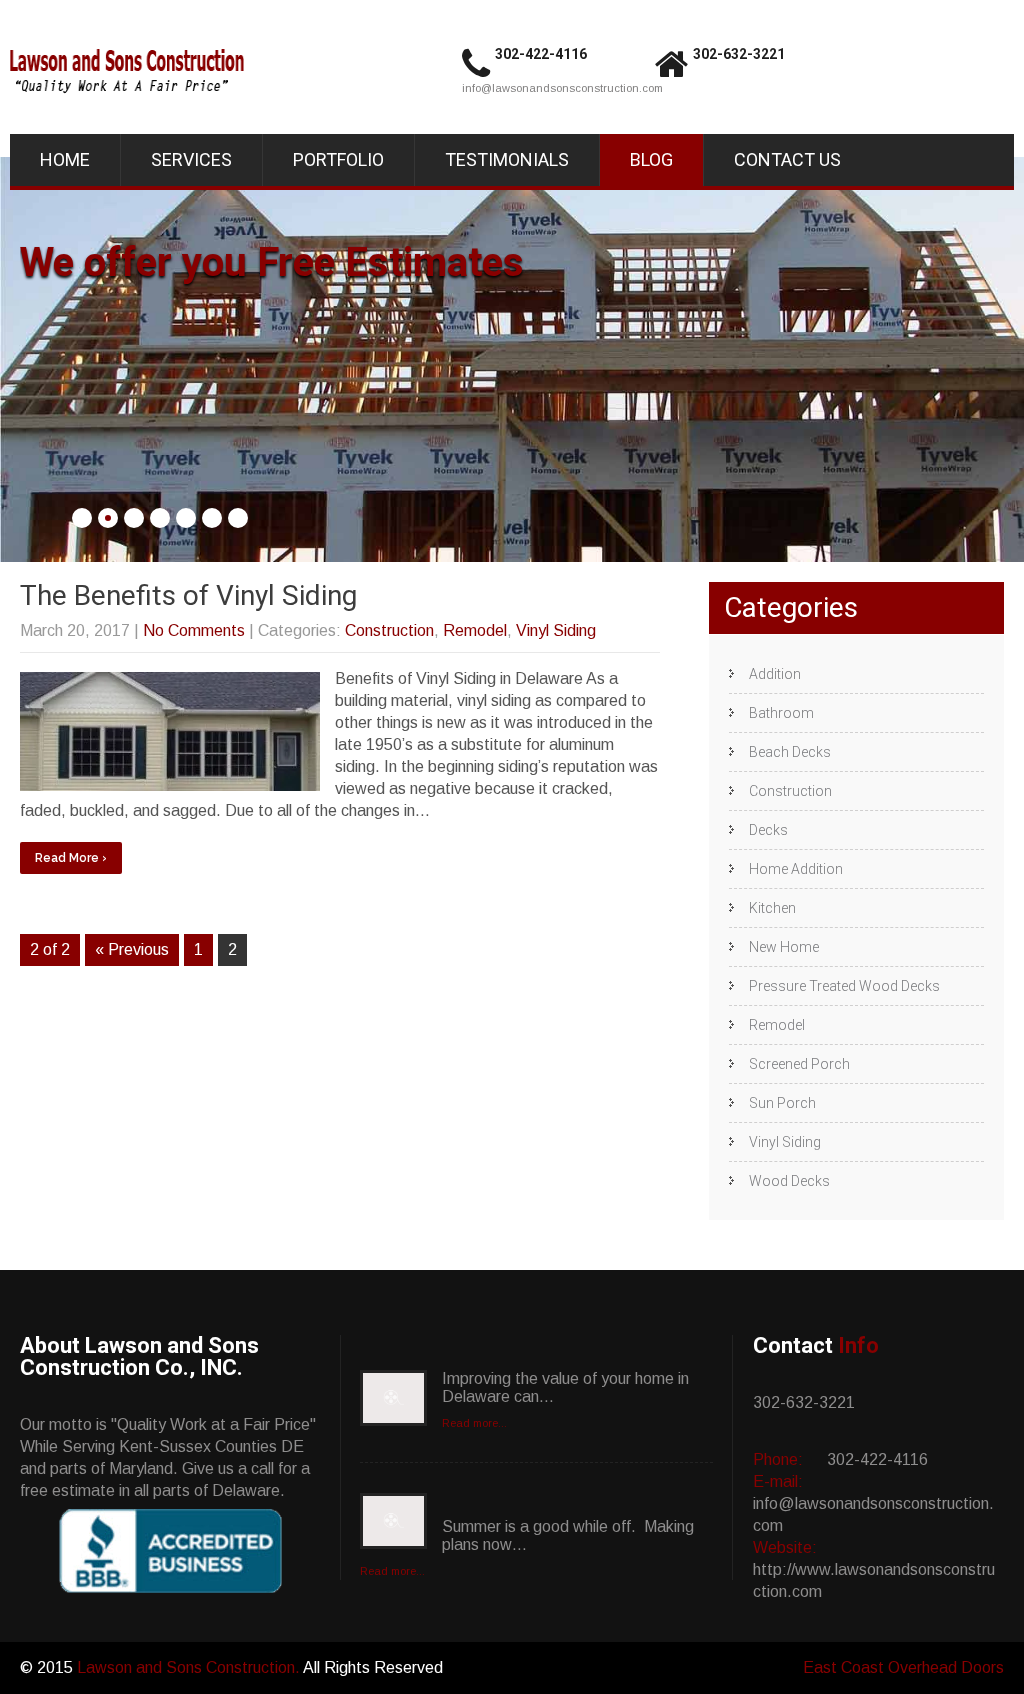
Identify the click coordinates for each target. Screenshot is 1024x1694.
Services (191, 159)
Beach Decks (790, 752)
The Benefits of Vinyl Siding (188, 595)
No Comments (194, 630)
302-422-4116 (541, 54)
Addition (775, 674)
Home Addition (796, 869)
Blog (651, 159)
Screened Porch (799, 1064)
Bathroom (781, 713)
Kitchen (772, 908)
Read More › (71, 858)
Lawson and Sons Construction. (190, 1667)
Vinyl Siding (556, 630)
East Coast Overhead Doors (903, 1667)
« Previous (132, 949)
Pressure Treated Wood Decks (844, 986)
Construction (389, 630)
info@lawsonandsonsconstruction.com (562, 88)
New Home (784, 947)
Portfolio (338, 159)
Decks (768, 830)
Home (65, 159)
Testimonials (507, 159)
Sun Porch (782, 1103)
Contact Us (787, 159)
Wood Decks (789, 1181)
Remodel (475, 630)
